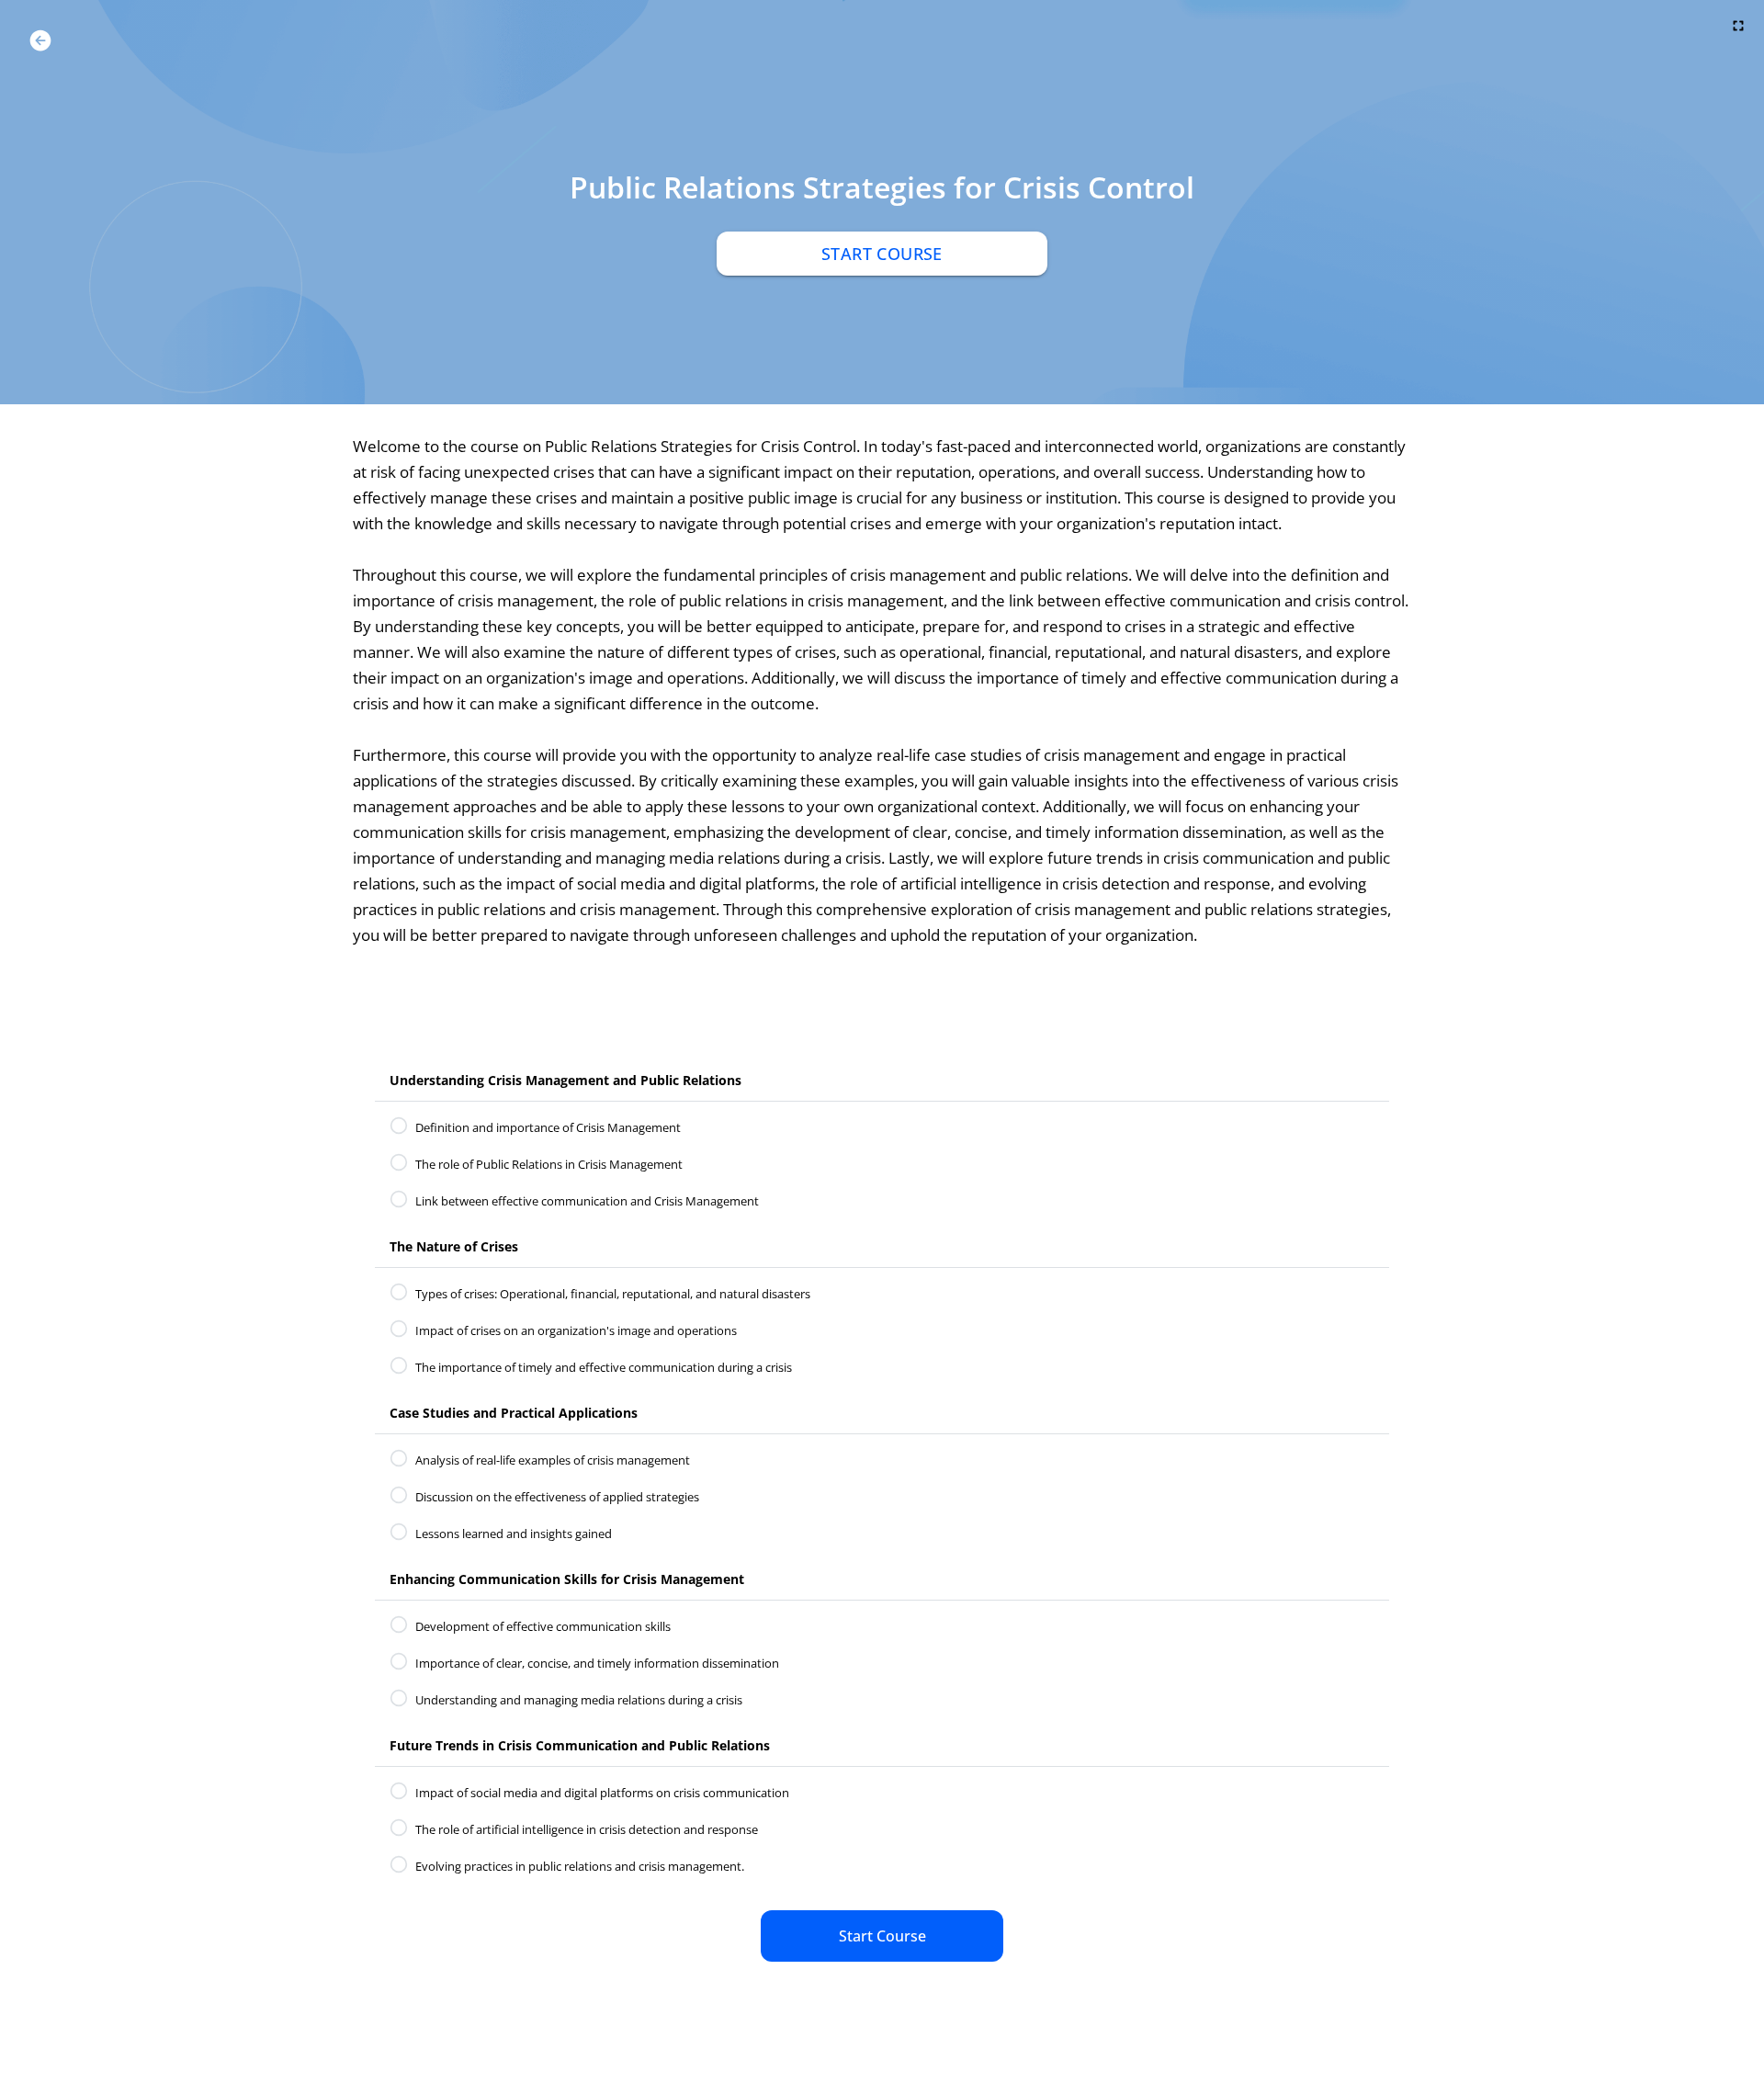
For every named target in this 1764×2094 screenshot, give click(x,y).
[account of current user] (40, 40)
